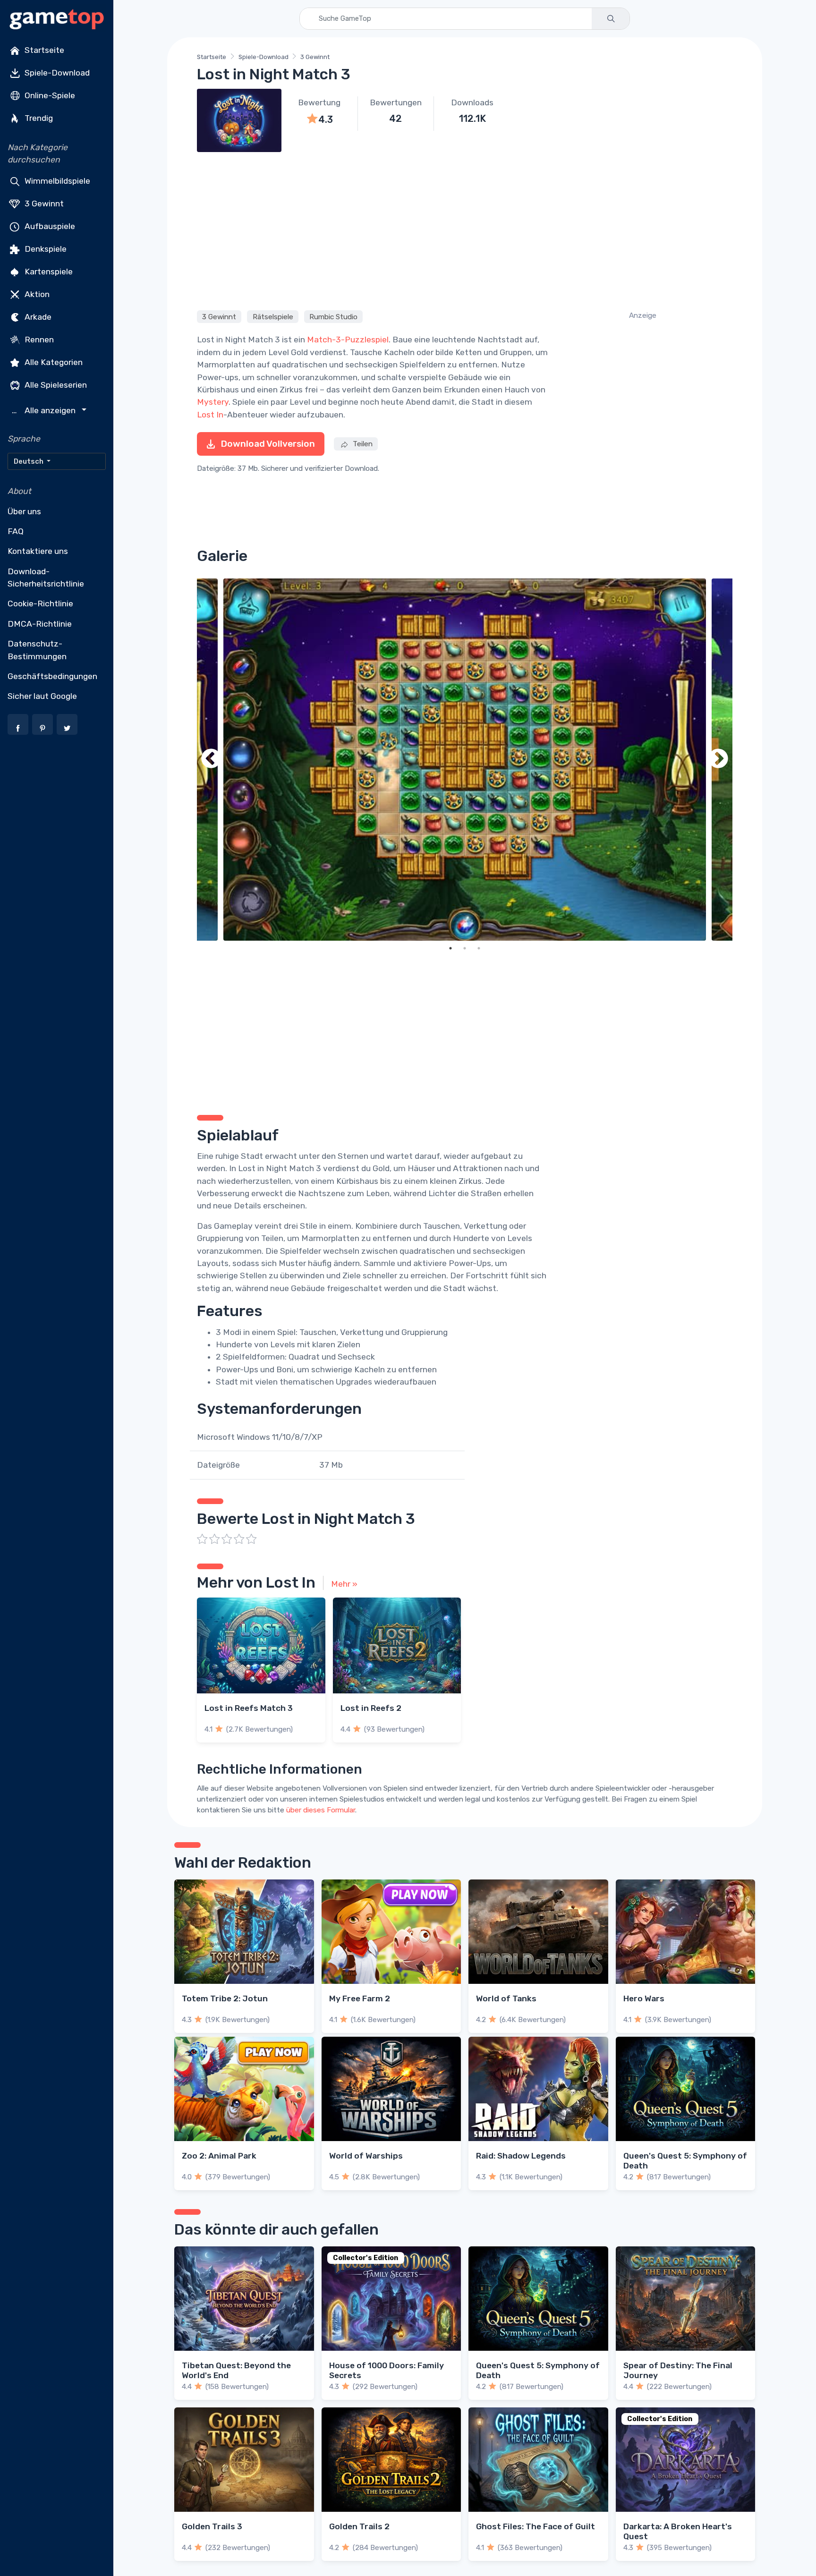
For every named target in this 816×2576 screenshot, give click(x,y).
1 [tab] (450, 948)
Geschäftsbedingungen (52, 676)
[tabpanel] (465, 760)
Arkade (37, 316)
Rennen (38, 339)
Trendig (38, 118)
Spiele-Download (56, 73)
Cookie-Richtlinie (40, 604)
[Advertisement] (465, 230)
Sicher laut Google (42, 696)
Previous (211, 760)
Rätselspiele (273, 316)
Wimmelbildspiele (56, 180)
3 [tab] (479, 948)
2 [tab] (465, 948)
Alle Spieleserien (55, 384)
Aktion (36, 294)
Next (718, 760)
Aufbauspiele (49, 226)
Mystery (213, 402)
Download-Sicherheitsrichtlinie (46, 578)
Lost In (210, 415)
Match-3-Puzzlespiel (348, 340)
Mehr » (344, 1584)
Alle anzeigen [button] (45, 411)
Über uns (24, 511)
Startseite (43, 50)
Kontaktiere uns (38, 551)
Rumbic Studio (333, 316)
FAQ (16, 531)
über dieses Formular (321, 1810)
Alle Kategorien (53, 362)
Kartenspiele (48, 271)
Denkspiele (45, 248)
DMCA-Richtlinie (40, 624)
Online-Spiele (49, 95)
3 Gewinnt (43, 203)
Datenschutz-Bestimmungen (37, 650)
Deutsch (29, 461)
